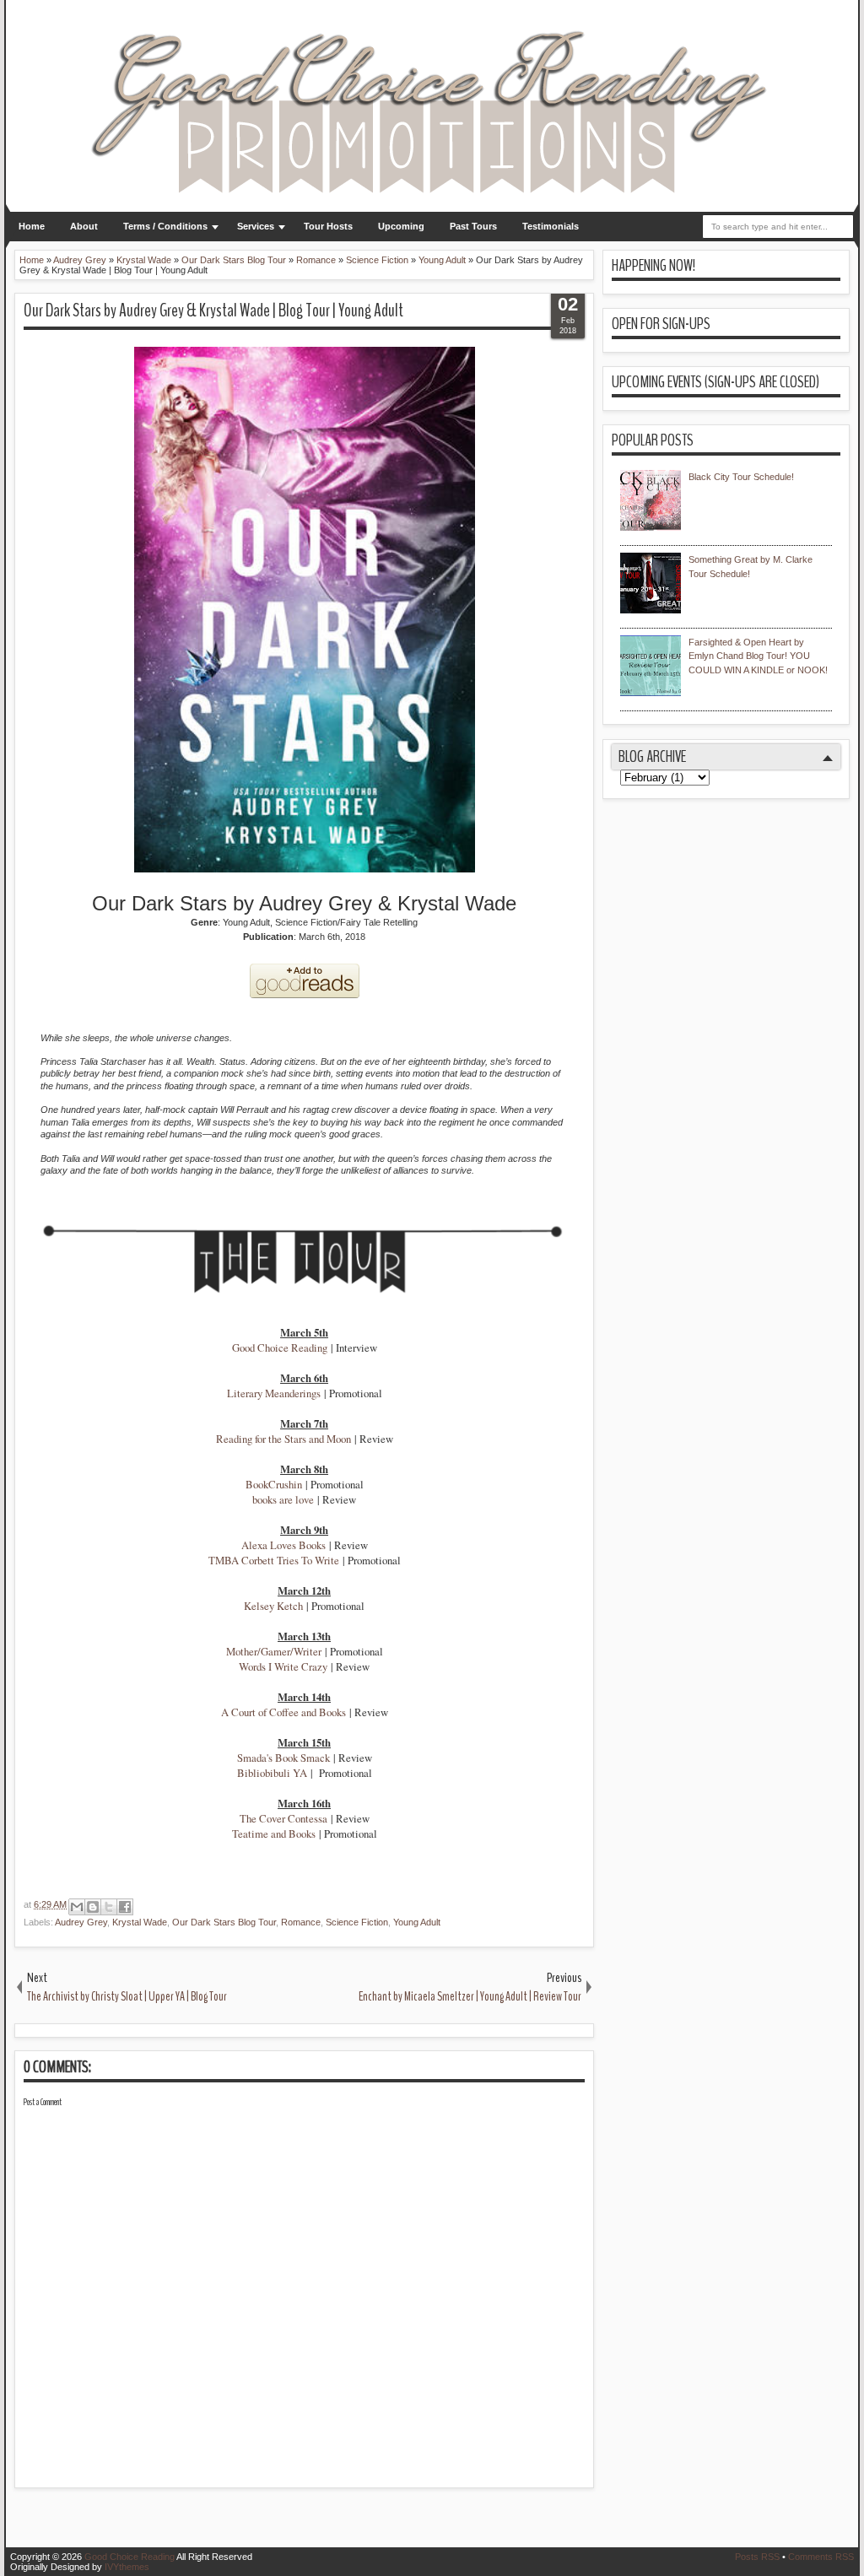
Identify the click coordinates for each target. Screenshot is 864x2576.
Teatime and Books (274, 1833)
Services (256, 226)
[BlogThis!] (93, 1907)
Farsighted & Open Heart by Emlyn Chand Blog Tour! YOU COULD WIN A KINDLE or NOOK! (758, 656)
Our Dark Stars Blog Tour (224, 1922)
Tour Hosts (328, 226)
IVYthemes (127, 2567)
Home (32, 226)
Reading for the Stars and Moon (283, 1439)
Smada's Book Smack (283, 1758)
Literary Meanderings (274, 1393)
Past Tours (473, 226)
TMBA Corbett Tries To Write (274, 1560)
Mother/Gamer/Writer (274, 1651)
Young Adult (417, 1922)
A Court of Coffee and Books (283, 1712)
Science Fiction (357, 1922)
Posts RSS (757, 2557)
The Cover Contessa (283, 1818)
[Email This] (77, 1907)
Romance (301, 1922)
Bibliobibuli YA (272, 1773)
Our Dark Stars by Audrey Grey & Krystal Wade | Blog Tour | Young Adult (213, 311)
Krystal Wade (140, 1922)
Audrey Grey (81, 1922)
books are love (283, 1499)
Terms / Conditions (165, 226)
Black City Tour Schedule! (741, 477)
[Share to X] (109, 1907)
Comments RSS (821, 2557)
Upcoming (401, 226)
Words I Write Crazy (283, 1666)
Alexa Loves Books (283, 1545)
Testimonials (551, 226)
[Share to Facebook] (125, 1907)
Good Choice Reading (280, 1347)
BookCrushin (274, 1484)
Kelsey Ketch (273, 1606)
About (84, 226)
